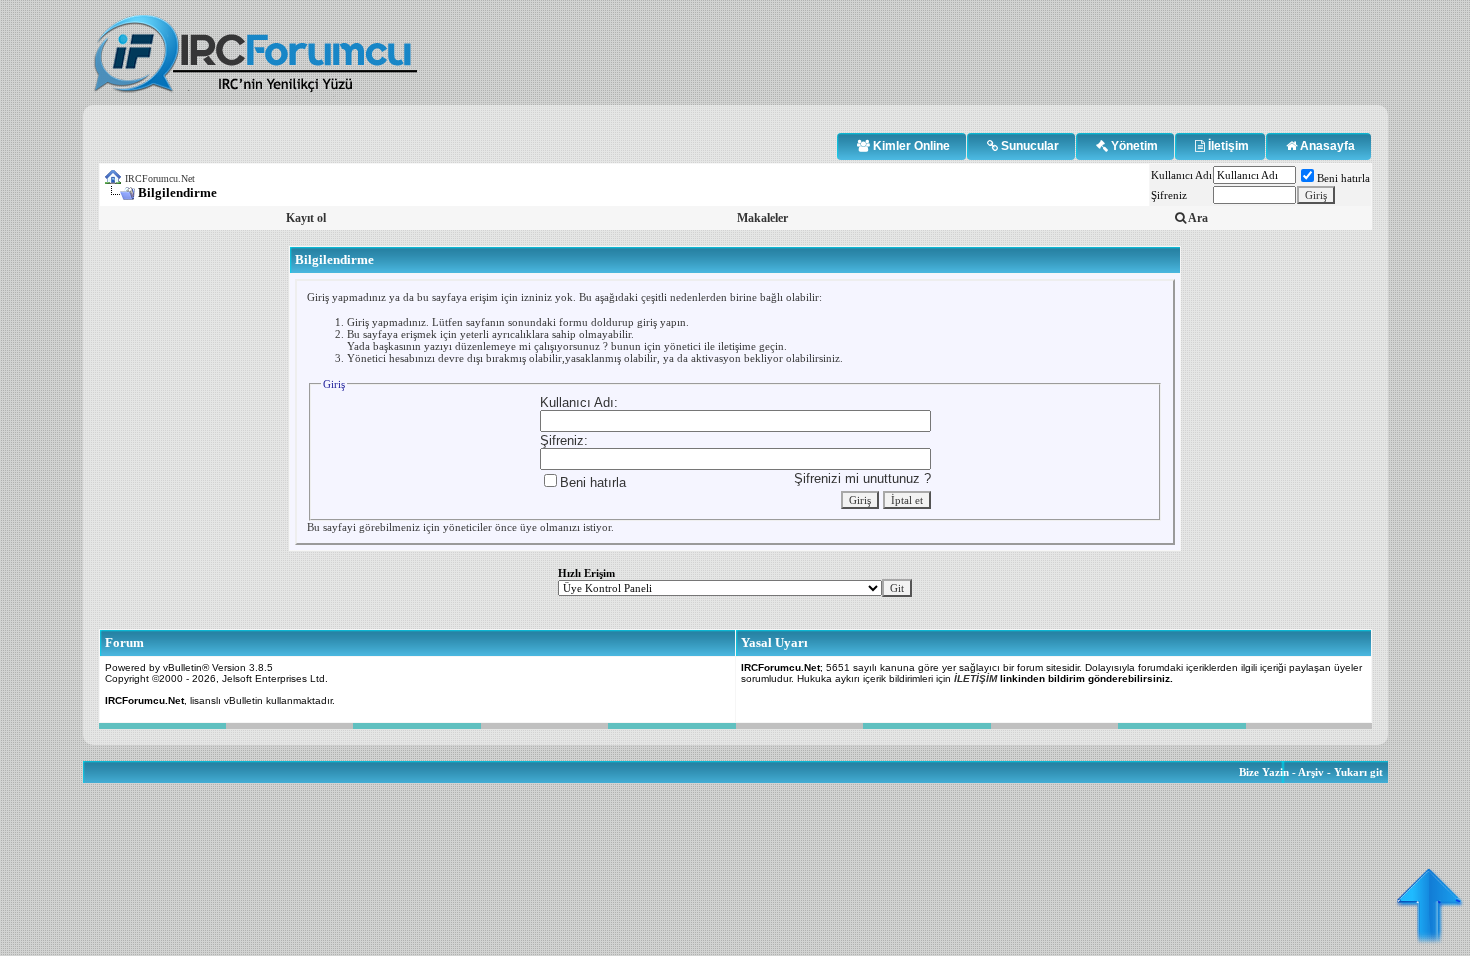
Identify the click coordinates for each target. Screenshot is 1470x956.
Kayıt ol (306, 218)
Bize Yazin (1264, 772)
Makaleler (762, 218)
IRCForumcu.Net (160, 178)
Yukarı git (1358, 772)
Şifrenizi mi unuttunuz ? (862, 478)
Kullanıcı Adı (1181, 175)
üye (528, 527)
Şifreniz (1169, 195)
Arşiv (1311, 772)
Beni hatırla (1343, 178)
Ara (1197, 218)
